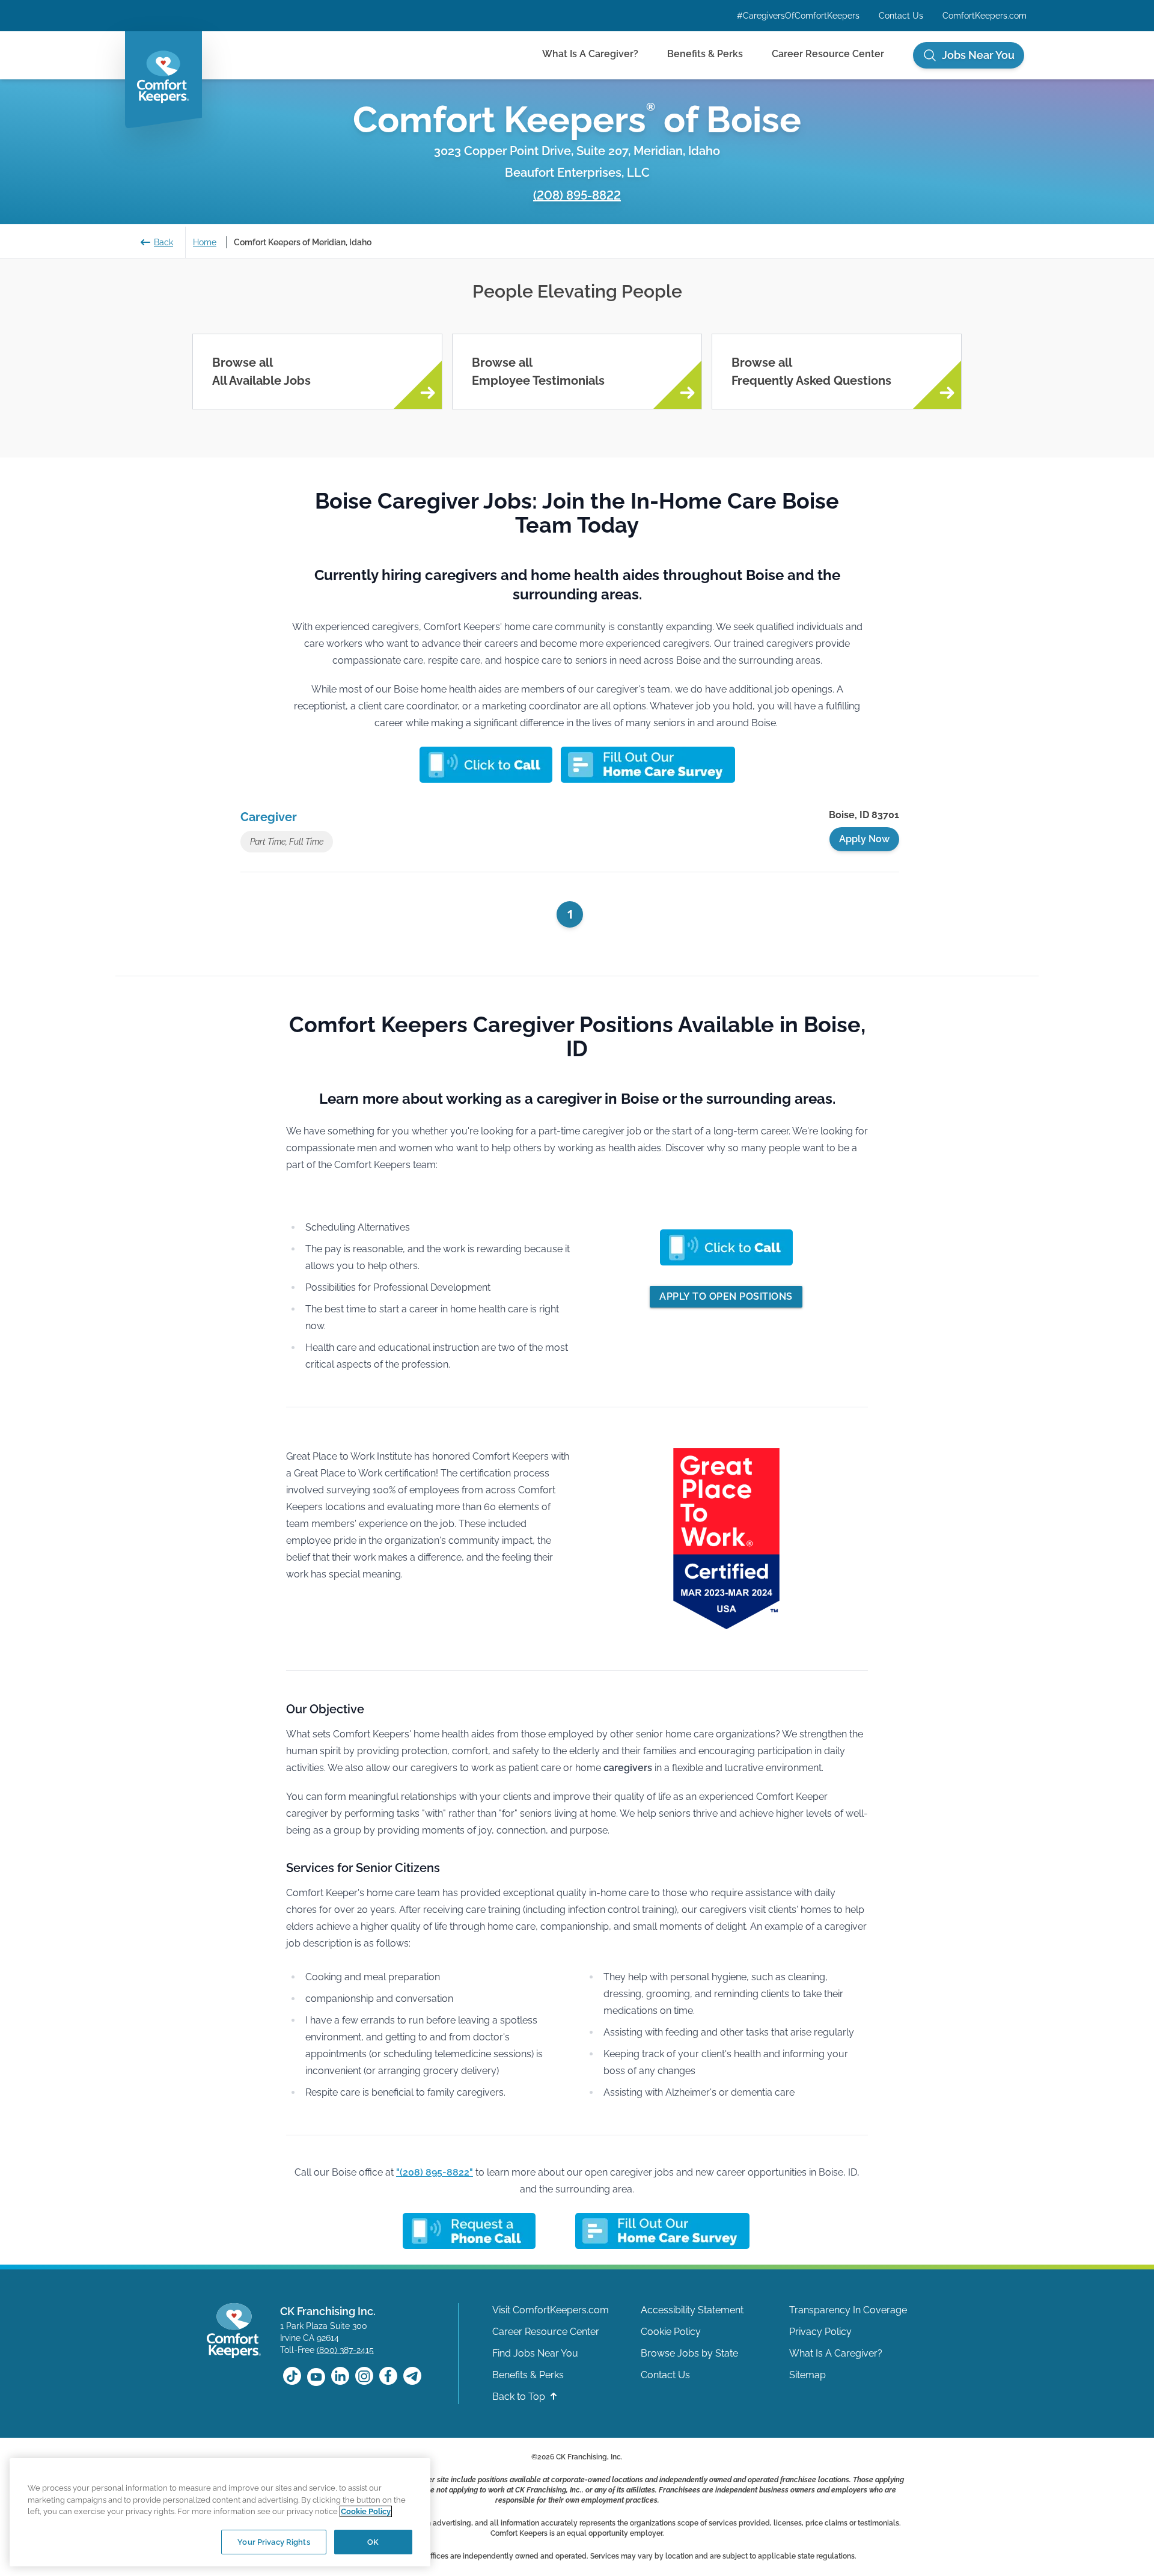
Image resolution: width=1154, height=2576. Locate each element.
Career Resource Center (828, 54)
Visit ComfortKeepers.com (551, 2310)
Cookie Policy (671, 2332)
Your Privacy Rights (273, 2541)
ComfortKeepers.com (985, 16)
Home (205, 242)
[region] (220, 2512)
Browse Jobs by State (689, 2353)
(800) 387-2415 (345, 2350)
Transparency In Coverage (848, 2310)
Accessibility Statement (692, 2310)
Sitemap (807, 2375)
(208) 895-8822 (577, 195)
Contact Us (901, 16)
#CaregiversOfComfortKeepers (798, 16)
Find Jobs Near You (535, 2353)
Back (163, 242)
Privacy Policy (820, 2332)
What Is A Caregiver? (590, 54)
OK (373, 2541)
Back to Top (520, 2397)
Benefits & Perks (705, 54)
